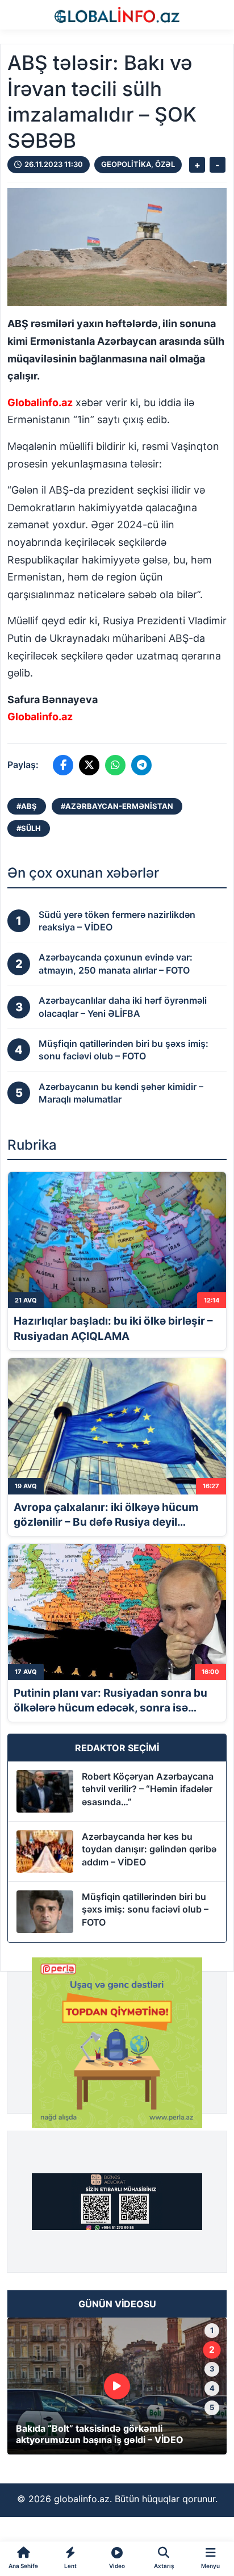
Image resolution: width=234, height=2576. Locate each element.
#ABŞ (27, 806)
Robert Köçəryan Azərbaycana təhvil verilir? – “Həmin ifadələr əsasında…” (148, 1789)
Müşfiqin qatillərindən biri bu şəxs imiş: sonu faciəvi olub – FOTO (145, 1909)
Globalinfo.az (40, 402)
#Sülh (29, 828)
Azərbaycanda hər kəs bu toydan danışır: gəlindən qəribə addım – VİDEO (149, 1849)
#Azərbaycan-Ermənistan (117, 806)
